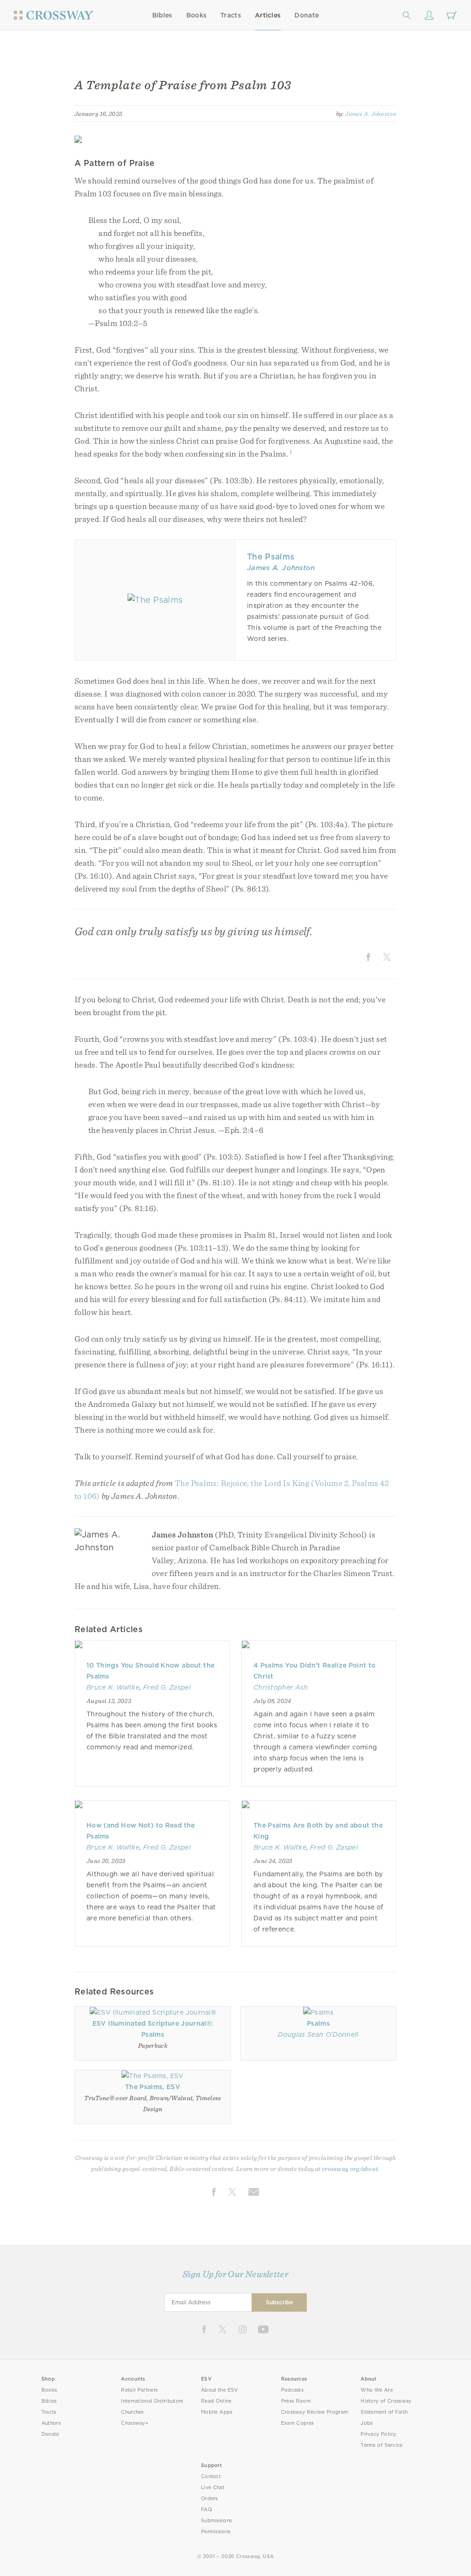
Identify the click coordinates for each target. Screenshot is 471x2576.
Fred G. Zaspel (167, 1687)
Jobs (367, 2423)
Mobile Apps (217, 2412)
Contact (211, 2476)
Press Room (296, 2401)
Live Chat (213, 2487)
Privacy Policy (379, 2434)
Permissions (216, 2532)
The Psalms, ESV (153, 2087)
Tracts (231, 15)
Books (197, 15)
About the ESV (220, 2390)
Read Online (216, 2401)
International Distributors (152, 2401)
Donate (307, 15)
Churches (132, 2412)
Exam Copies (298, 2423)
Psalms (318, 2023)
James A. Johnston (371, 114)
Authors (51, 2423)
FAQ (207, 2510)
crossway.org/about (350, 2169)
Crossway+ (135, 2423)
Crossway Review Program (315, 2412)
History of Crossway (386, 2401)
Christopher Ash (281, 1687)
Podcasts (292, 2390)
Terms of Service (382, 2445)
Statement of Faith (384, 2412)
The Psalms (271, 557)
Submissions (216, 2521)
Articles (268, 15)
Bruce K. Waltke (113, 1687)
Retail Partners (139, 2390)
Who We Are (377, 2390)
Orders (210, 2499)
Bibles (162, 15)
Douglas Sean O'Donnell (318, 2034)
